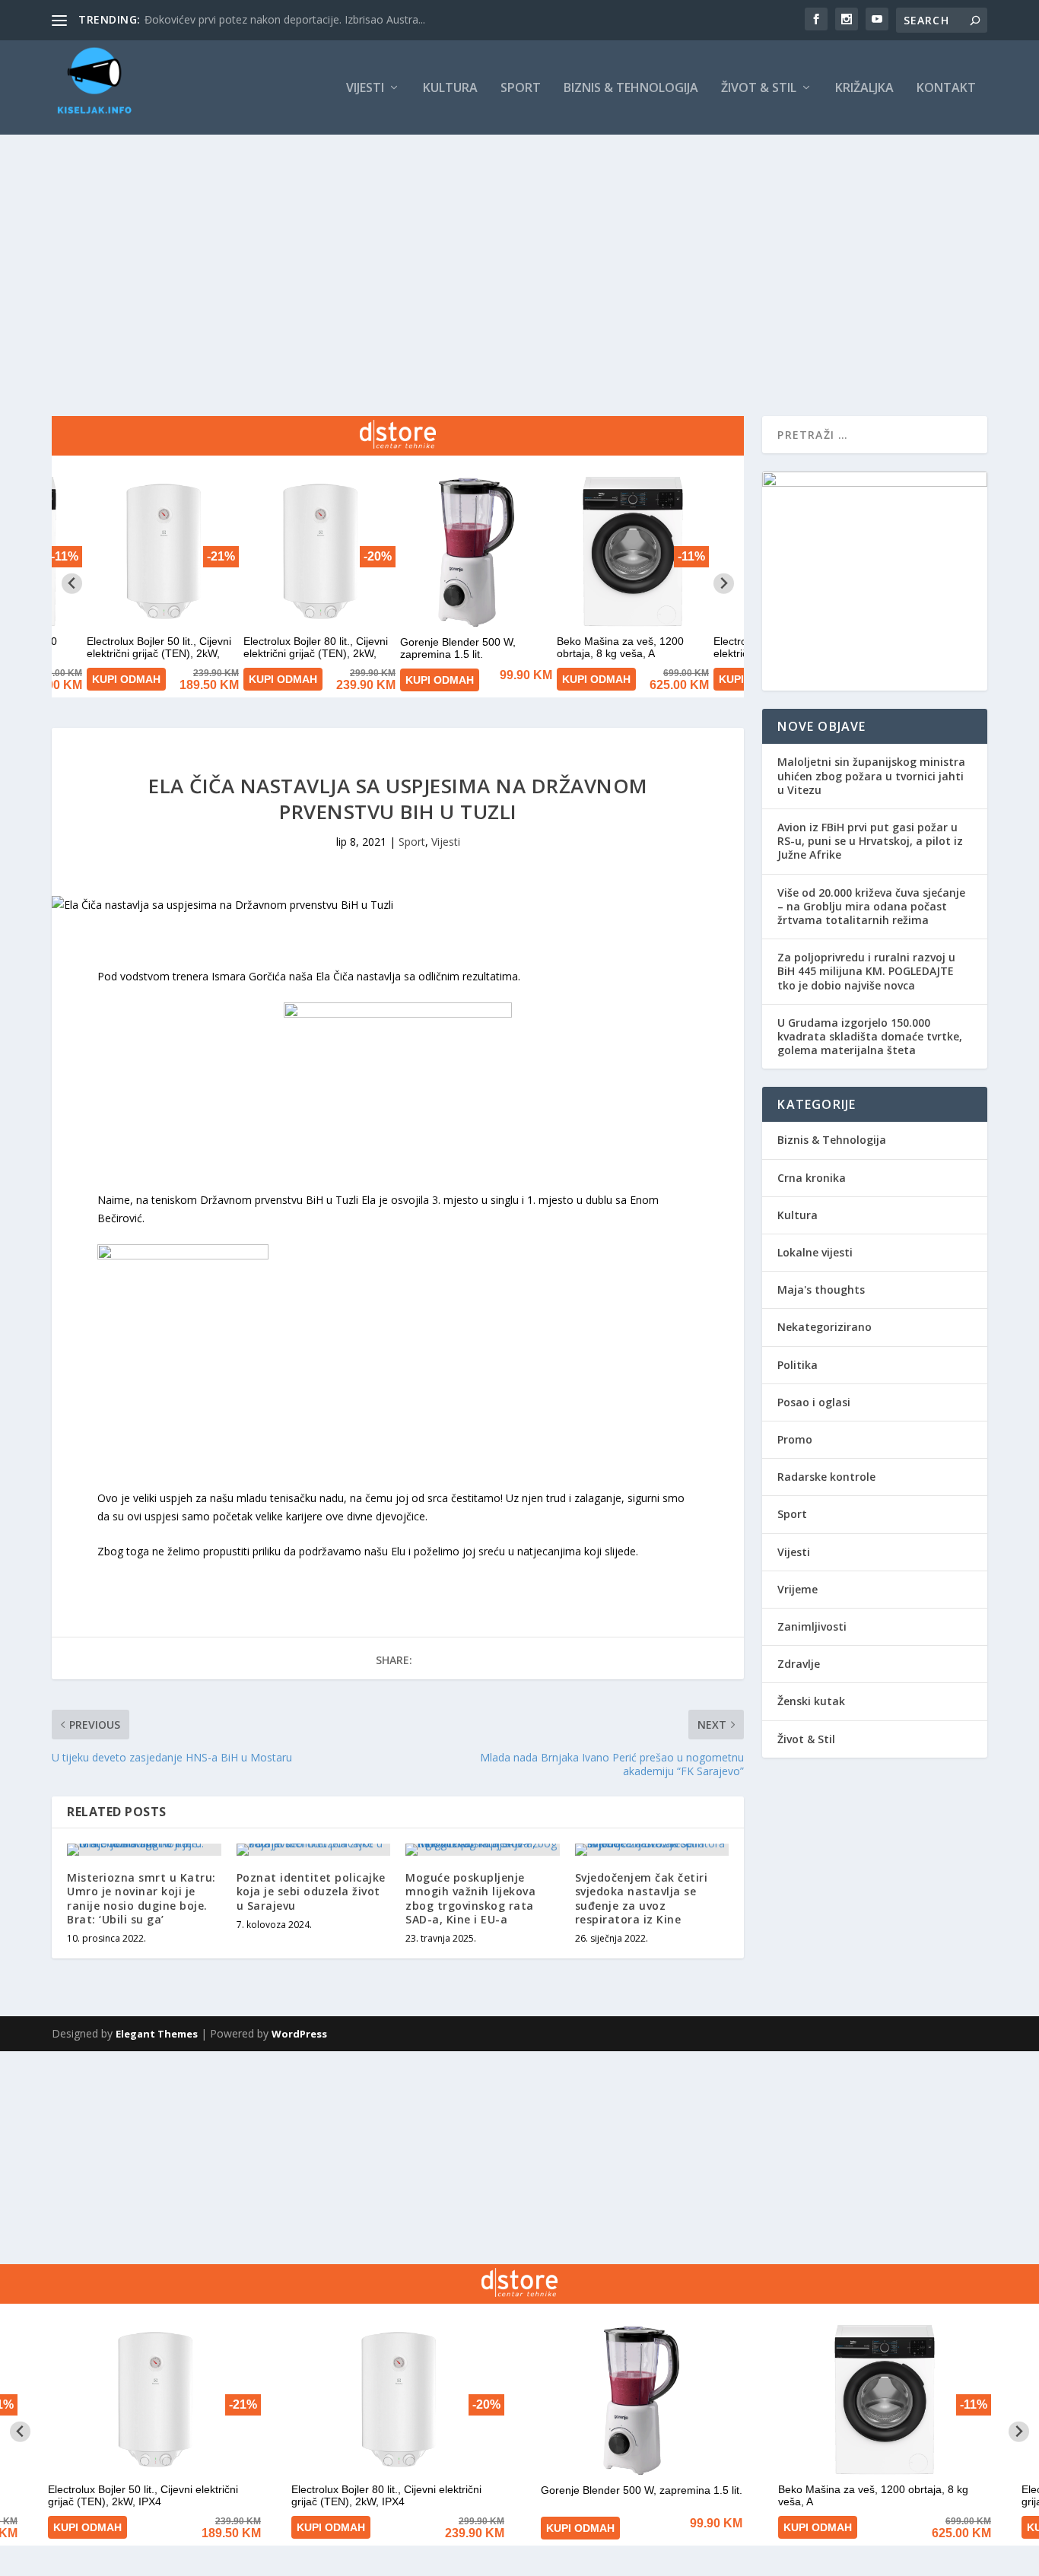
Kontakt (946, 89)
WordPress (299, 2034)
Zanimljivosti (812, 1626)
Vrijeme (798, 1589)
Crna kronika (812, 1178)
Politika (798, 1365)
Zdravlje (799, 1664)
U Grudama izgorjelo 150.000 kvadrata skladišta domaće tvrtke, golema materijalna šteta (870, 1036)
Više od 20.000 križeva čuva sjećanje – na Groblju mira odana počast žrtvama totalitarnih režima (871, 906)
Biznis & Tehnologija (631, 89)
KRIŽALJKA (864, 89)
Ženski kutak (811, 1701)
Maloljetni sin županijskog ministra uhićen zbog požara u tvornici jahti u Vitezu (871, 775)
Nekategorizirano (825, 1327)
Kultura (450, 89)
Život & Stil (759, 89)
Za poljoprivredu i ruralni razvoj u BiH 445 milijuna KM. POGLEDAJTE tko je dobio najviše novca (866, 971)
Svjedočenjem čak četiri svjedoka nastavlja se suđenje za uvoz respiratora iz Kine (642, 1898)
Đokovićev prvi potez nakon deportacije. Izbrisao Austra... (285, 19)
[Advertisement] (519, 249)
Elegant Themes (157, 2034)
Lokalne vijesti (815, 1252)
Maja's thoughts (821, 1290)
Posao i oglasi (814, 1402)
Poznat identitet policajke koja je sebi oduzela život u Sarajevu (311, 1891)
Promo (795, 1439)
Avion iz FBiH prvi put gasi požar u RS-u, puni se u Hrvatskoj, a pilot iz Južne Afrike (870, 841)
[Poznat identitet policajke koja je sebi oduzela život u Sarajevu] (314, 1850)
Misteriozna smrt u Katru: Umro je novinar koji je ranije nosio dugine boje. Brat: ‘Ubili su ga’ (141, 1898)
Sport (521, 89)
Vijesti (365, 89)
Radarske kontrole (826, 1477)
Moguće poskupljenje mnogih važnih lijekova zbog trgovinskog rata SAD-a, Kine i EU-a (470, 1898)
